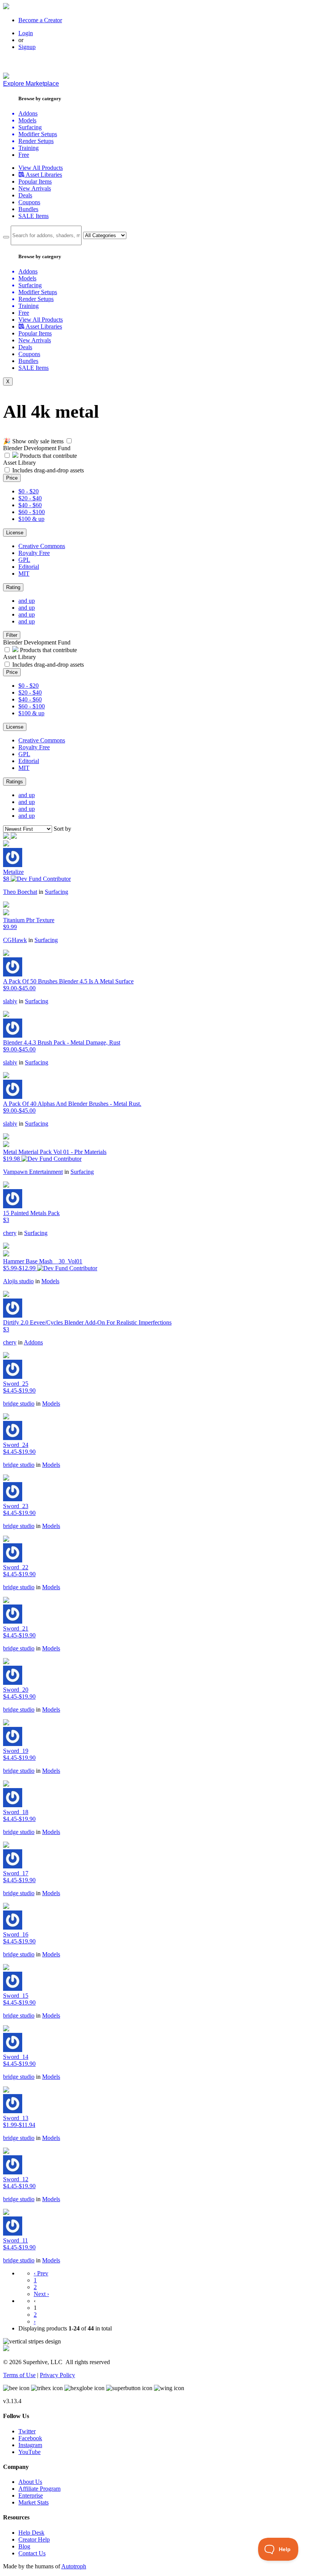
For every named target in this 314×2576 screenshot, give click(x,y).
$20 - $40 (30, 498)
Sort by (62, 829)
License (15, 533)
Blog (24, 2546)
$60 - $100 (32, 512)
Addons (33, 1342)
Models (50, 1281)
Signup (27, 47)
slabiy (10, 1001)
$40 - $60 (30, 505)
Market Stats (34, 2502)
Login (26, 33)
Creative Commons (42, 546)
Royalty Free (34, 553)
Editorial (29, 567)
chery (10, 1233)
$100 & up (31, 519)
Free (24, 155)
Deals (25, 195)
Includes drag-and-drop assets (48, 470)
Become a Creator (40, 20)
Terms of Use (19, 2375)
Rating (13, 587)
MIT (24, 574)
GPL (24, 560)
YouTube (29, 2452)
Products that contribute (48, 456)
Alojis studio (18, 1281)
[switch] (69, 441)
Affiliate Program (39, 2489)
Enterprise (31, 2495)
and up (27, 601)
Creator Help (34, 2539)
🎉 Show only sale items (33, 441)
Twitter (27, 2431)
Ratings (15, 782)
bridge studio (19, 1404)
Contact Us (32, 2553)
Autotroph (74, 2566)
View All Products (41, 168)
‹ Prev (41, 2273)
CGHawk (15, 940)
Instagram (30, 2445)
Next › (41, 2294)
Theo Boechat (20, 892)
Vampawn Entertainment (33, 1172)
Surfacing (56, 892)
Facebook (30, 2438)
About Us (30, 2482)
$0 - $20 (29, 491)
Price (12, 478)
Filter (12, 635)
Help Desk (31, 2533)
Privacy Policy (57, 2375)
